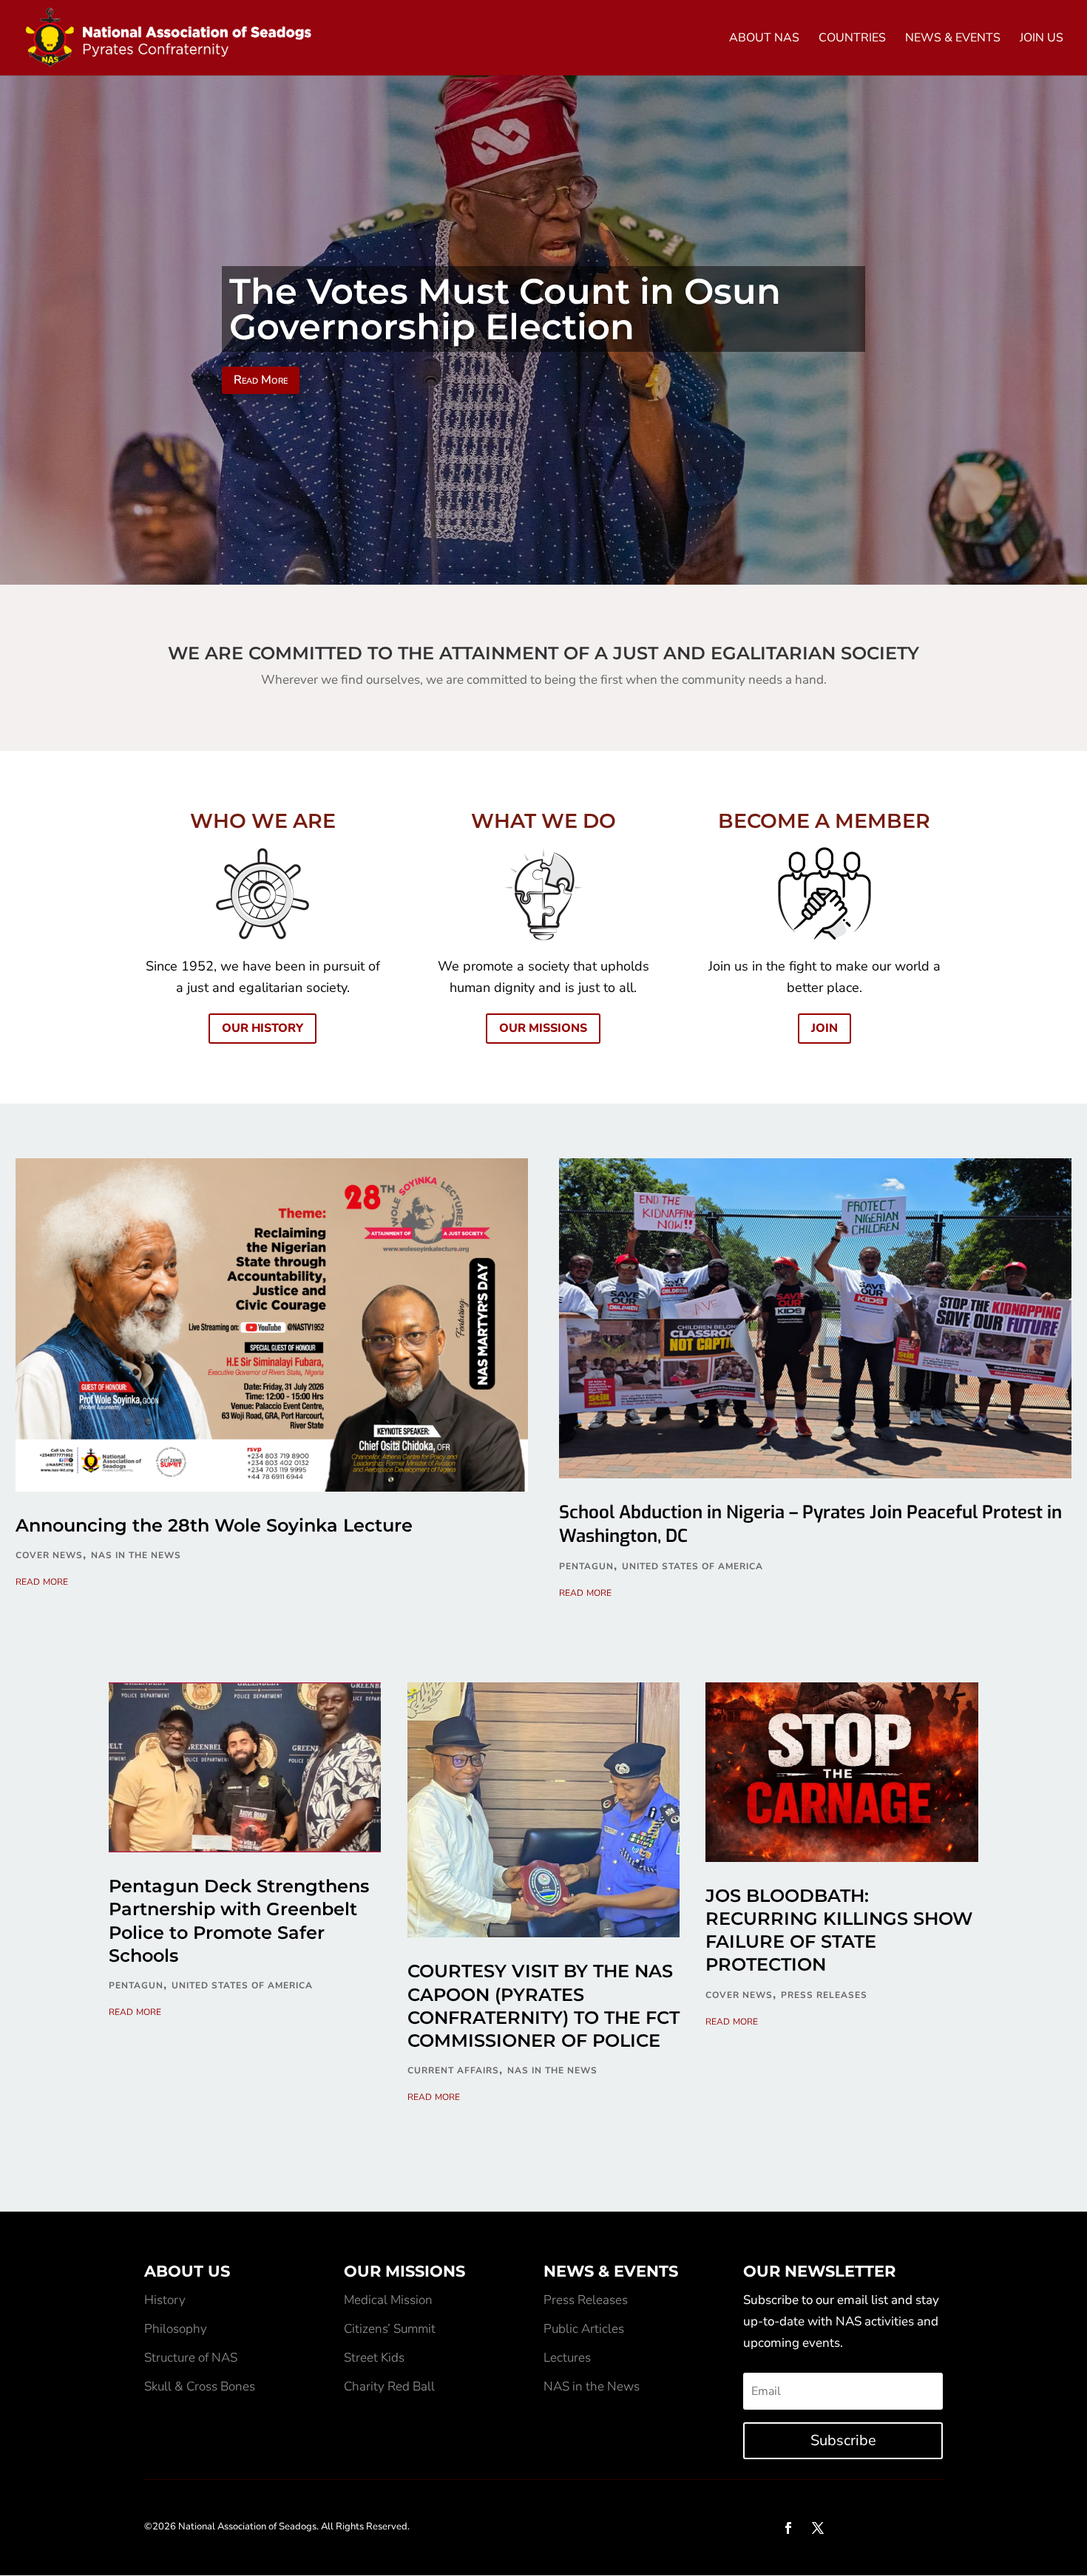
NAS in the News (136, 1555)
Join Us (1042, 39)
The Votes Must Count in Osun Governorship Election (505, 309)
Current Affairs (453, 2070)
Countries (852, 39)
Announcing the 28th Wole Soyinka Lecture (214, 1525)
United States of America (693, 1566)
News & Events (953, 39)
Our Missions (543, 1028)
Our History (263, 1028)
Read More (261, 380)
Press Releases (824, 1995)
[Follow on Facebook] (788, 2528)
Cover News (49, 1555)
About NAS (764, 39)
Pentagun (586, 1566)
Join (824, 1028)
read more (42, 1581)
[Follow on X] (818, 2528)
